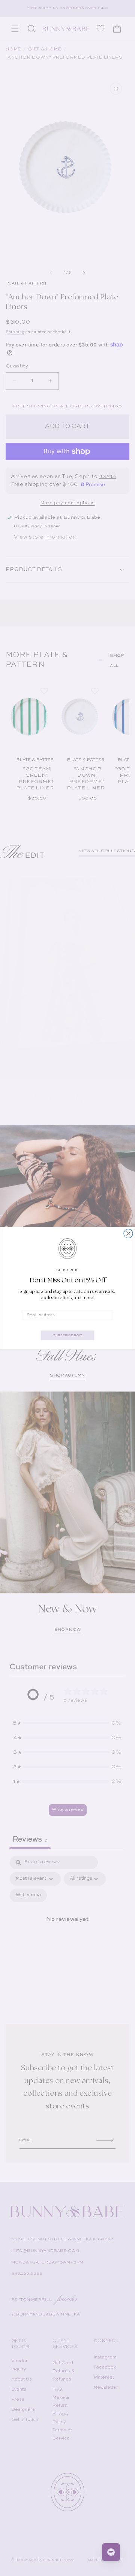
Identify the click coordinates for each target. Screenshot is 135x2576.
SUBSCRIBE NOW (68, 1335)
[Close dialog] (128, 1233)
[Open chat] (111, 2552)
